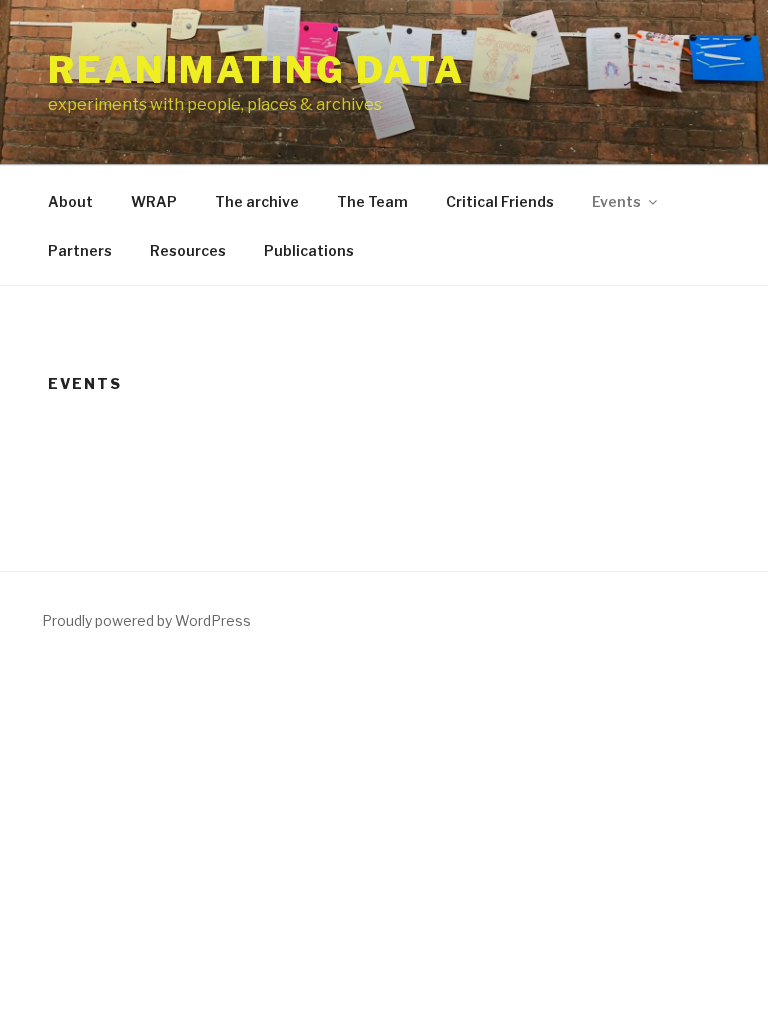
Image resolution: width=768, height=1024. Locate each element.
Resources (188, 250)
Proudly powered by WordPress (146, 620)
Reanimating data (256, 70)
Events (616, 201)
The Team (372, 201)
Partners (80, 250)
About (70, 201)
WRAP (154, 201)
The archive (257, 201)
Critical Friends (500, 201)
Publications (309, 250)
